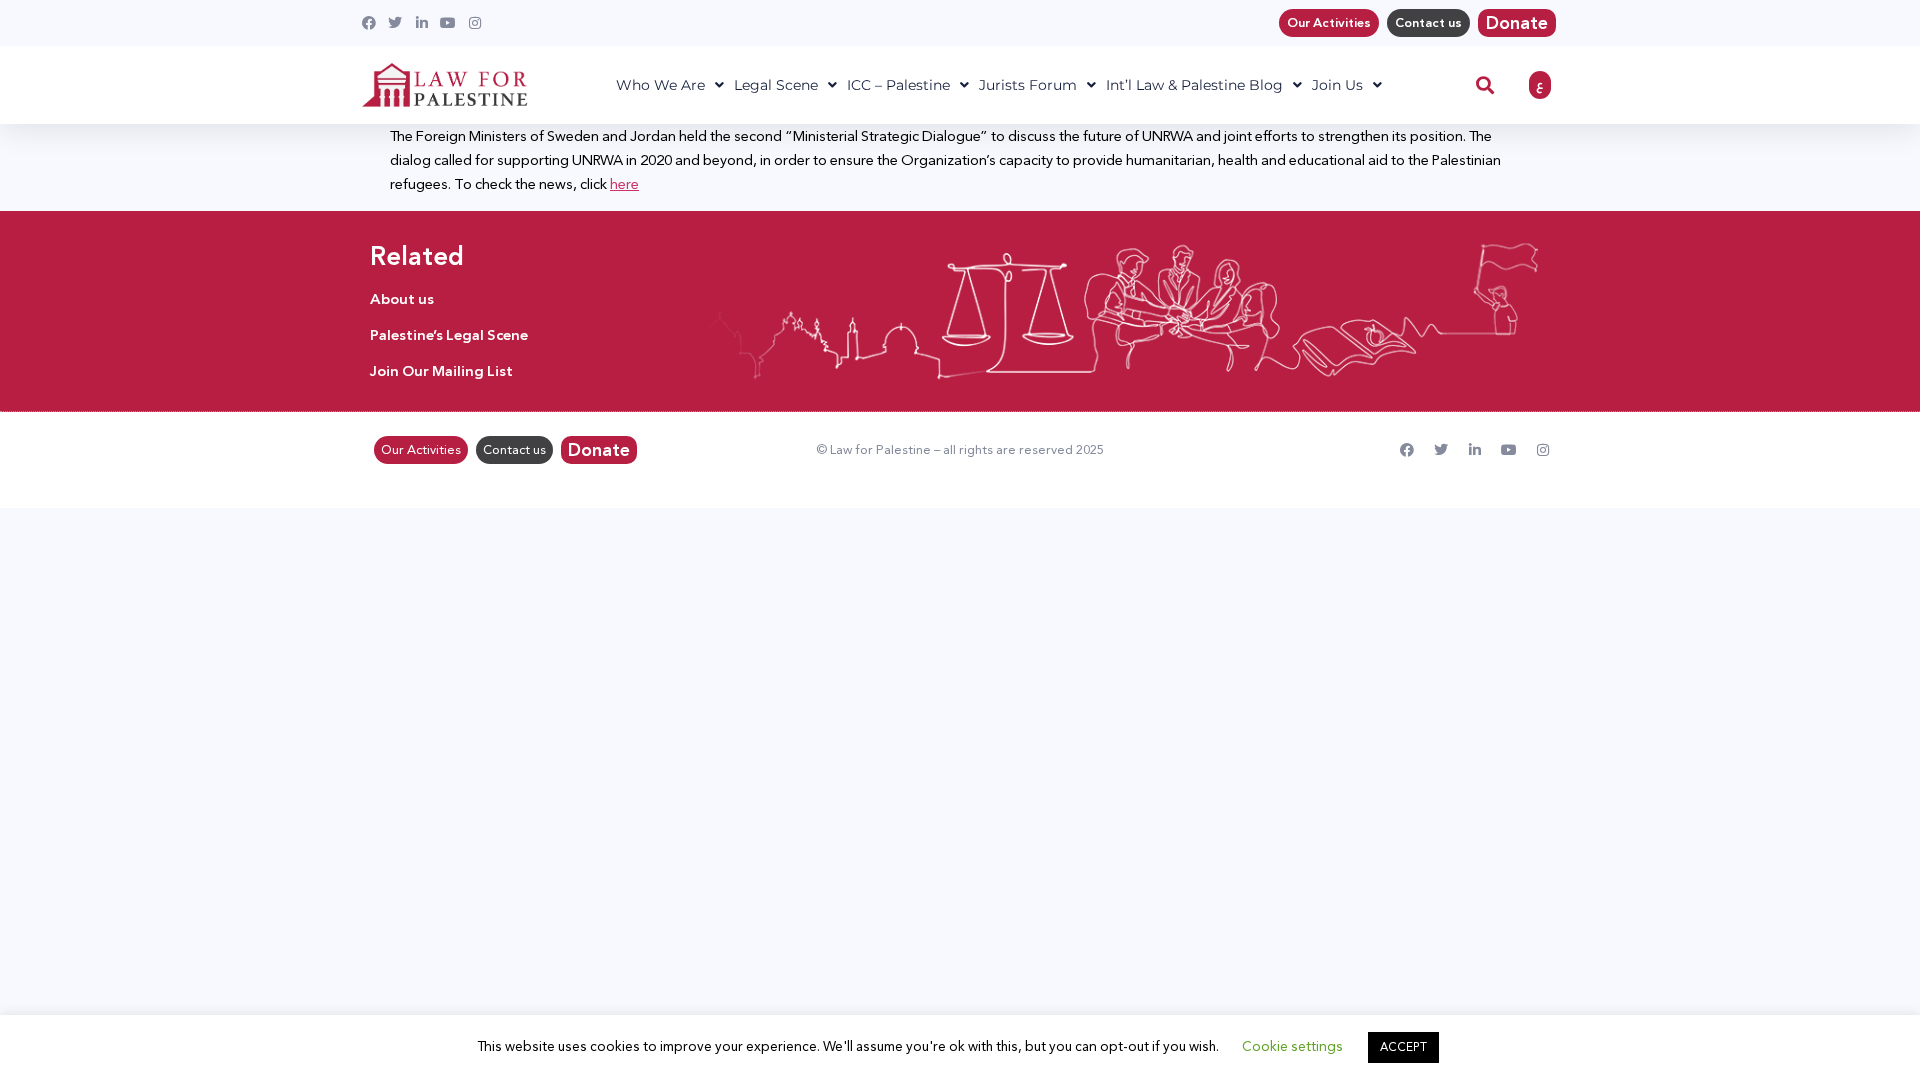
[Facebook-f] (1407, 450)
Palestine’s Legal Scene (449, 335)
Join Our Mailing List (441, 371)
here (624, 184)
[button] (1485, 85)
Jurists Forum (1028, 85)
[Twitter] (1441, 450)
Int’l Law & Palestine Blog (1194, 85)
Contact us (1428, 23)
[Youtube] (1509, 450)
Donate (1517, 23)
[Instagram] (1543, 450)
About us (402, 299)
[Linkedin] (1475, 450)
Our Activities (1329, 23)
